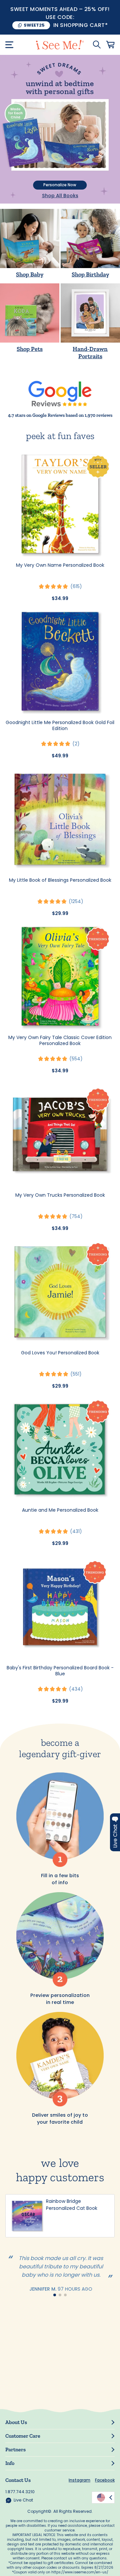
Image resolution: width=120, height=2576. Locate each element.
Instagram (79, 2480)
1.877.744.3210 (20, 2492)
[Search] (97, 45)
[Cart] (110, 45)
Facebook (105, 2480)
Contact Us (18, 2480)
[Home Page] (60, 45)
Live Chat (23, 2500)
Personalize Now (60, 185)
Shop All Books (60, 196)
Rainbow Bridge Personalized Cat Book (72, 2205)
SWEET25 (34, 25)
